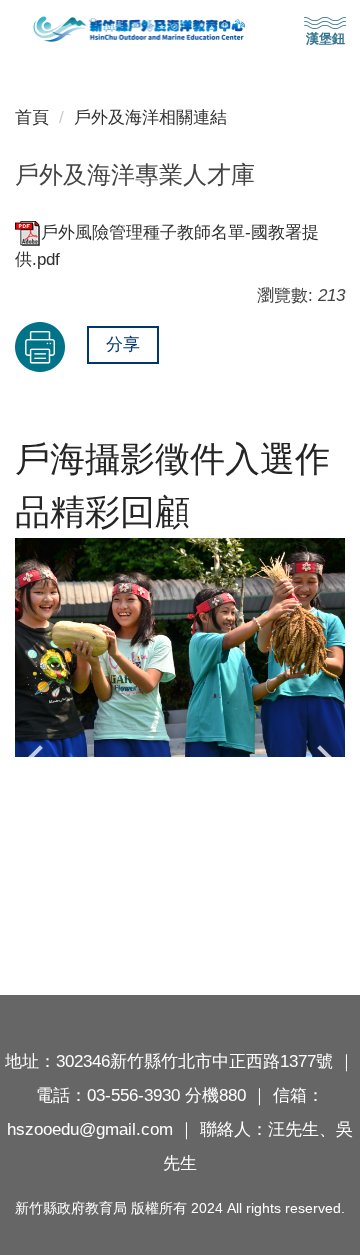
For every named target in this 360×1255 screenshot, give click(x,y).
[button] (40, 758)
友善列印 (40, 347)
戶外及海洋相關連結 (150, 117)
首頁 (32, 117)
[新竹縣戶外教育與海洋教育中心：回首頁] (180, 29)
